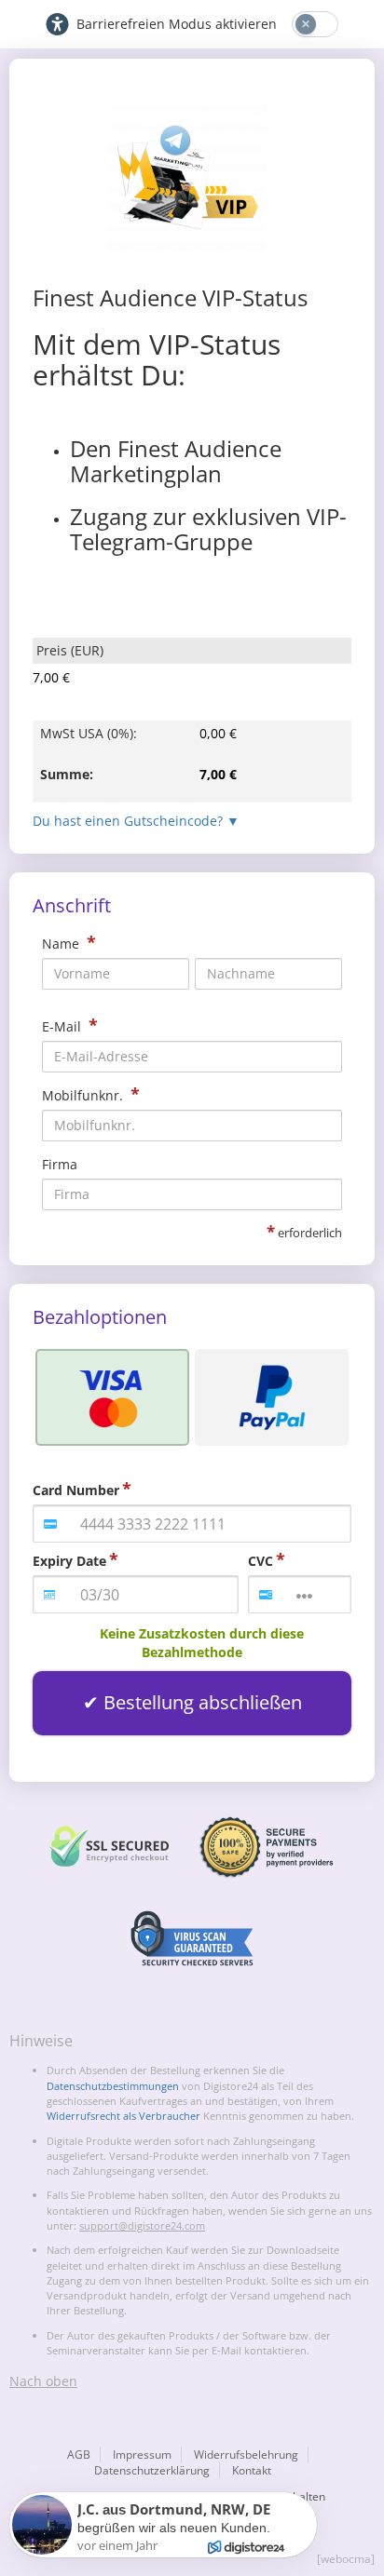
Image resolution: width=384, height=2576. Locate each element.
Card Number (76, 1490)
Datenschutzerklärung (152, 2470)
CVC (261, 1561)
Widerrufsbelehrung (246, 2455)
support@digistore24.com (142, 2225)
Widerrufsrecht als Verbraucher (123, 2116)
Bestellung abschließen (203, 1702)
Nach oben (43, 2381)
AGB (79, 2455)
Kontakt (252, 2470)
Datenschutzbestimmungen (113, 2086)
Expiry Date (69, 1561)
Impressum (142, 2455)
